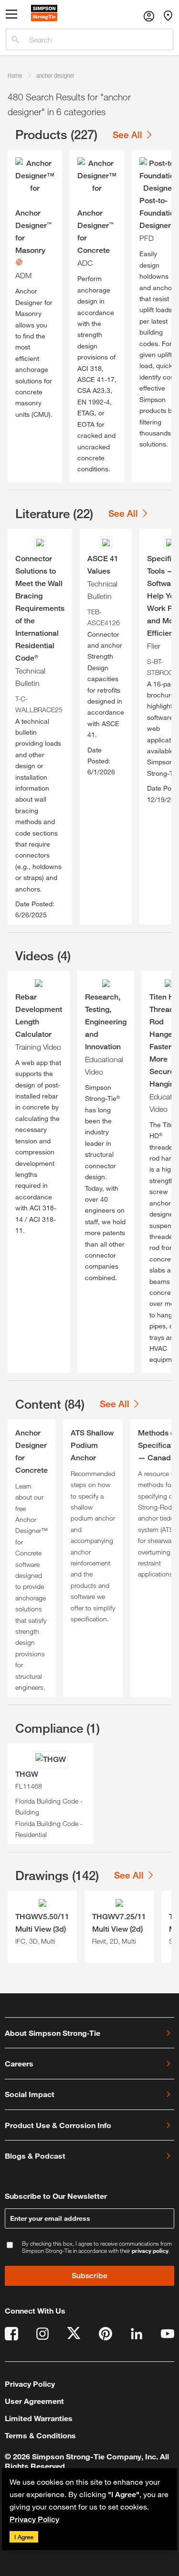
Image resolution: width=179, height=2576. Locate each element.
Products (56, 134)
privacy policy (150, 2250)
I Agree (24, 2537)
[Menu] (11, 16)
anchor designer (55, 75)
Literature (54, 513)
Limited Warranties (39, 2418)
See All (127, 135)
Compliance (58, 1728)
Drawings (57, 1875)
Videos (43, 956)
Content (50, 1404)
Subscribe (89, 2276)
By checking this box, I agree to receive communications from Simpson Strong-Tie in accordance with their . (97, 2247)
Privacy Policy (34, 2519)
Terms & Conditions (40, 2435)
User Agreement (34, 2401)
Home (15, 75)
